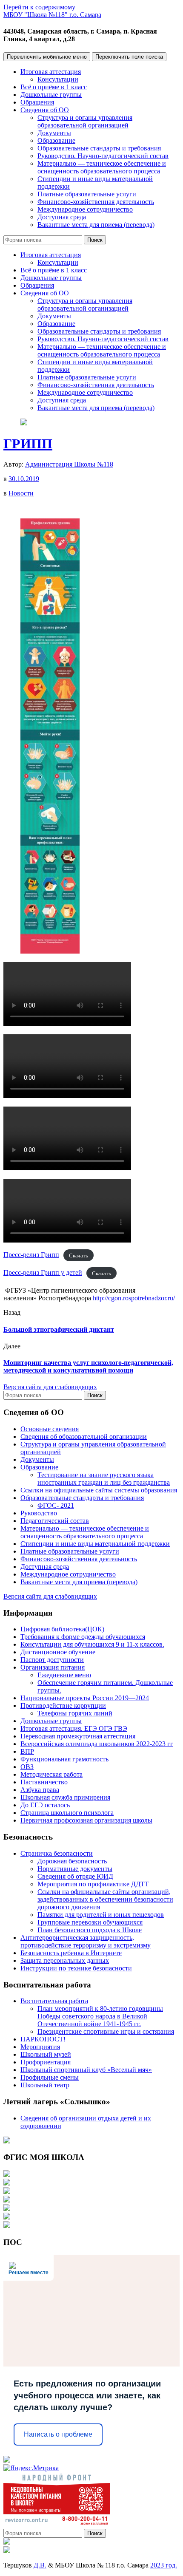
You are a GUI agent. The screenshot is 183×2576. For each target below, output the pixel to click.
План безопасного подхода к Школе (90, 1930)
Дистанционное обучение (58, 1652)
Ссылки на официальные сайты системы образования (99, 1490)
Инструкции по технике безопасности (76, 1968)
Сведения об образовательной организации (84, 1437)
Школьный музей (46, 2054)
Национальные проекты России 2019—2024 (85, 1698)
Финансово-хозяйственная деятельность (96, 202)
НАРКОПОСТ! (43, 2039)
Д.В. (40, 2565)
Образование (56, 140)
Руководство (39, 1513)
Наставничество (44, 1782)
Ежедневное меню (64, 1675)
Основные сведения (50, 1429)
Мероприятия (40, 2047)
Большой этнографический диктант (59, 1329)
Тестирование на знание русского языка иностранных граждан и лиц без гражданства (104, 1479)
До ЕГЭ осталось (45, 1805)
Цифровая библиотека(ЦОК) (62, 1629)
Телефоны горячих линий (75, 1713)
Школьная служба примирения (65, 1797)
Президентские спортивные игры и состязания (106, 2031)
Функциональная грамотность (64, 1759)
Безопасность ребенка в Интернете (71, 1953)
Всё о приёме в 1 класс (54, 87)
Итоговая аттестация (51, 72)
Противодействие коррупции (63, 1706)
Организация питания (53, 1667)
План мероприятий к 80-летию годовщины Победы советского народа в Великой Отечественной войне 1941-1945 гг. (100, 2016)
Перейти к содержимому (39, 7)
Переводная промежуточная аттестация (78, 1736)
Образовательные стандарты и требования (99, 148)
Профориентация (46, 2062)
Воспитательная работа (54, 2001)
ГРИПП (28, 444)
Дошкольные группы (51, 95)
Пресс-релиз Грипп (31, 1255)
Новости (21, 493)
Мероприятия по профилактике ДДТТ (93, 1884)
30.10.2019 (24, 479)
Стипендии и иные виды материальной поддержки (95, 1544)
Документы (54, 133)
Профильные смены (50, 2077)
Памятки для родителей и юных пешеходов (101, 1915)
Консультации (58, 79)
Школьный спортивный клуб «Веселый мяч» (86, 2070)
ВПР (27, 1751)
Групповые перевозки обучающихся (90, 1922)
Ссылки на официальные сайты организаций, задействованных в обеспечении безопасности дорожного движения (105, 1899)
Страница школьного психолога (67, 1813)
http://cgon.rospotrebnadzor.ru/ (134, 1298)
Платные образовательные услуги (87, 194)
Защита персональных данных (65, 1960)
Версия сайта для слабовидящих (50, 1387)
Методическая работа (51, 1774)
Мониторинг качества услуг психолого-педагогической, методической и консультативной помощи (88, 1366)
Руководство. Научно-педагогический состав (103, 156)
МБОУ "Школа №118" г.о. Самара (52, 15)
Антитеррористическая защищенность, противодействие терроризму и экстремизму (86, 1941)
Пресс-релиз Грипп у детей (43, 1272)
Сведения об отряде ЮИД (75, 1876)
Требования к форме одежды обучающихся (83, 1637)
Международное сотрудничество (85, 209)
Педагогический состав (55, 1521)
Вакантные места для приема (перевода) (96, 225)
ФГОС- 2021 (56, 1505)
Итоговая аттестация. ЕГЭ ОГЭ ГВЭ (74, 1728)
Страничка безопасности (57, 1853)
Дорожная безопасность (72, 1861)
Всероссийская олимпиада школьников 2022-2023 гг (97, 1744)
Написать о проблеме (58, 2434)
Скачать (79, 1255)
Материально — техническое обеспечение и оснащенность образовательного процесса (102, 167)
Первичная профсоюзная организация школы (86, 1820)
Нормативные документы (75, 1869)
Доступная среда (62, 217)
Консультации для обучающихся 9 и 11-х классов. (92, 1644)
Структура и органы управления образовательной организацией (85, 121)
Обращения (37, 102)
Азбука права (40, 1790)
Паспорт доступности (52, 1660)
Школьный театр (45, 2085)
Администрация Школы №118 (69, 464)
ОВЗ (27, 1767)
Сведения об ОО (45, 110)
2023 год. (164, 2565)
